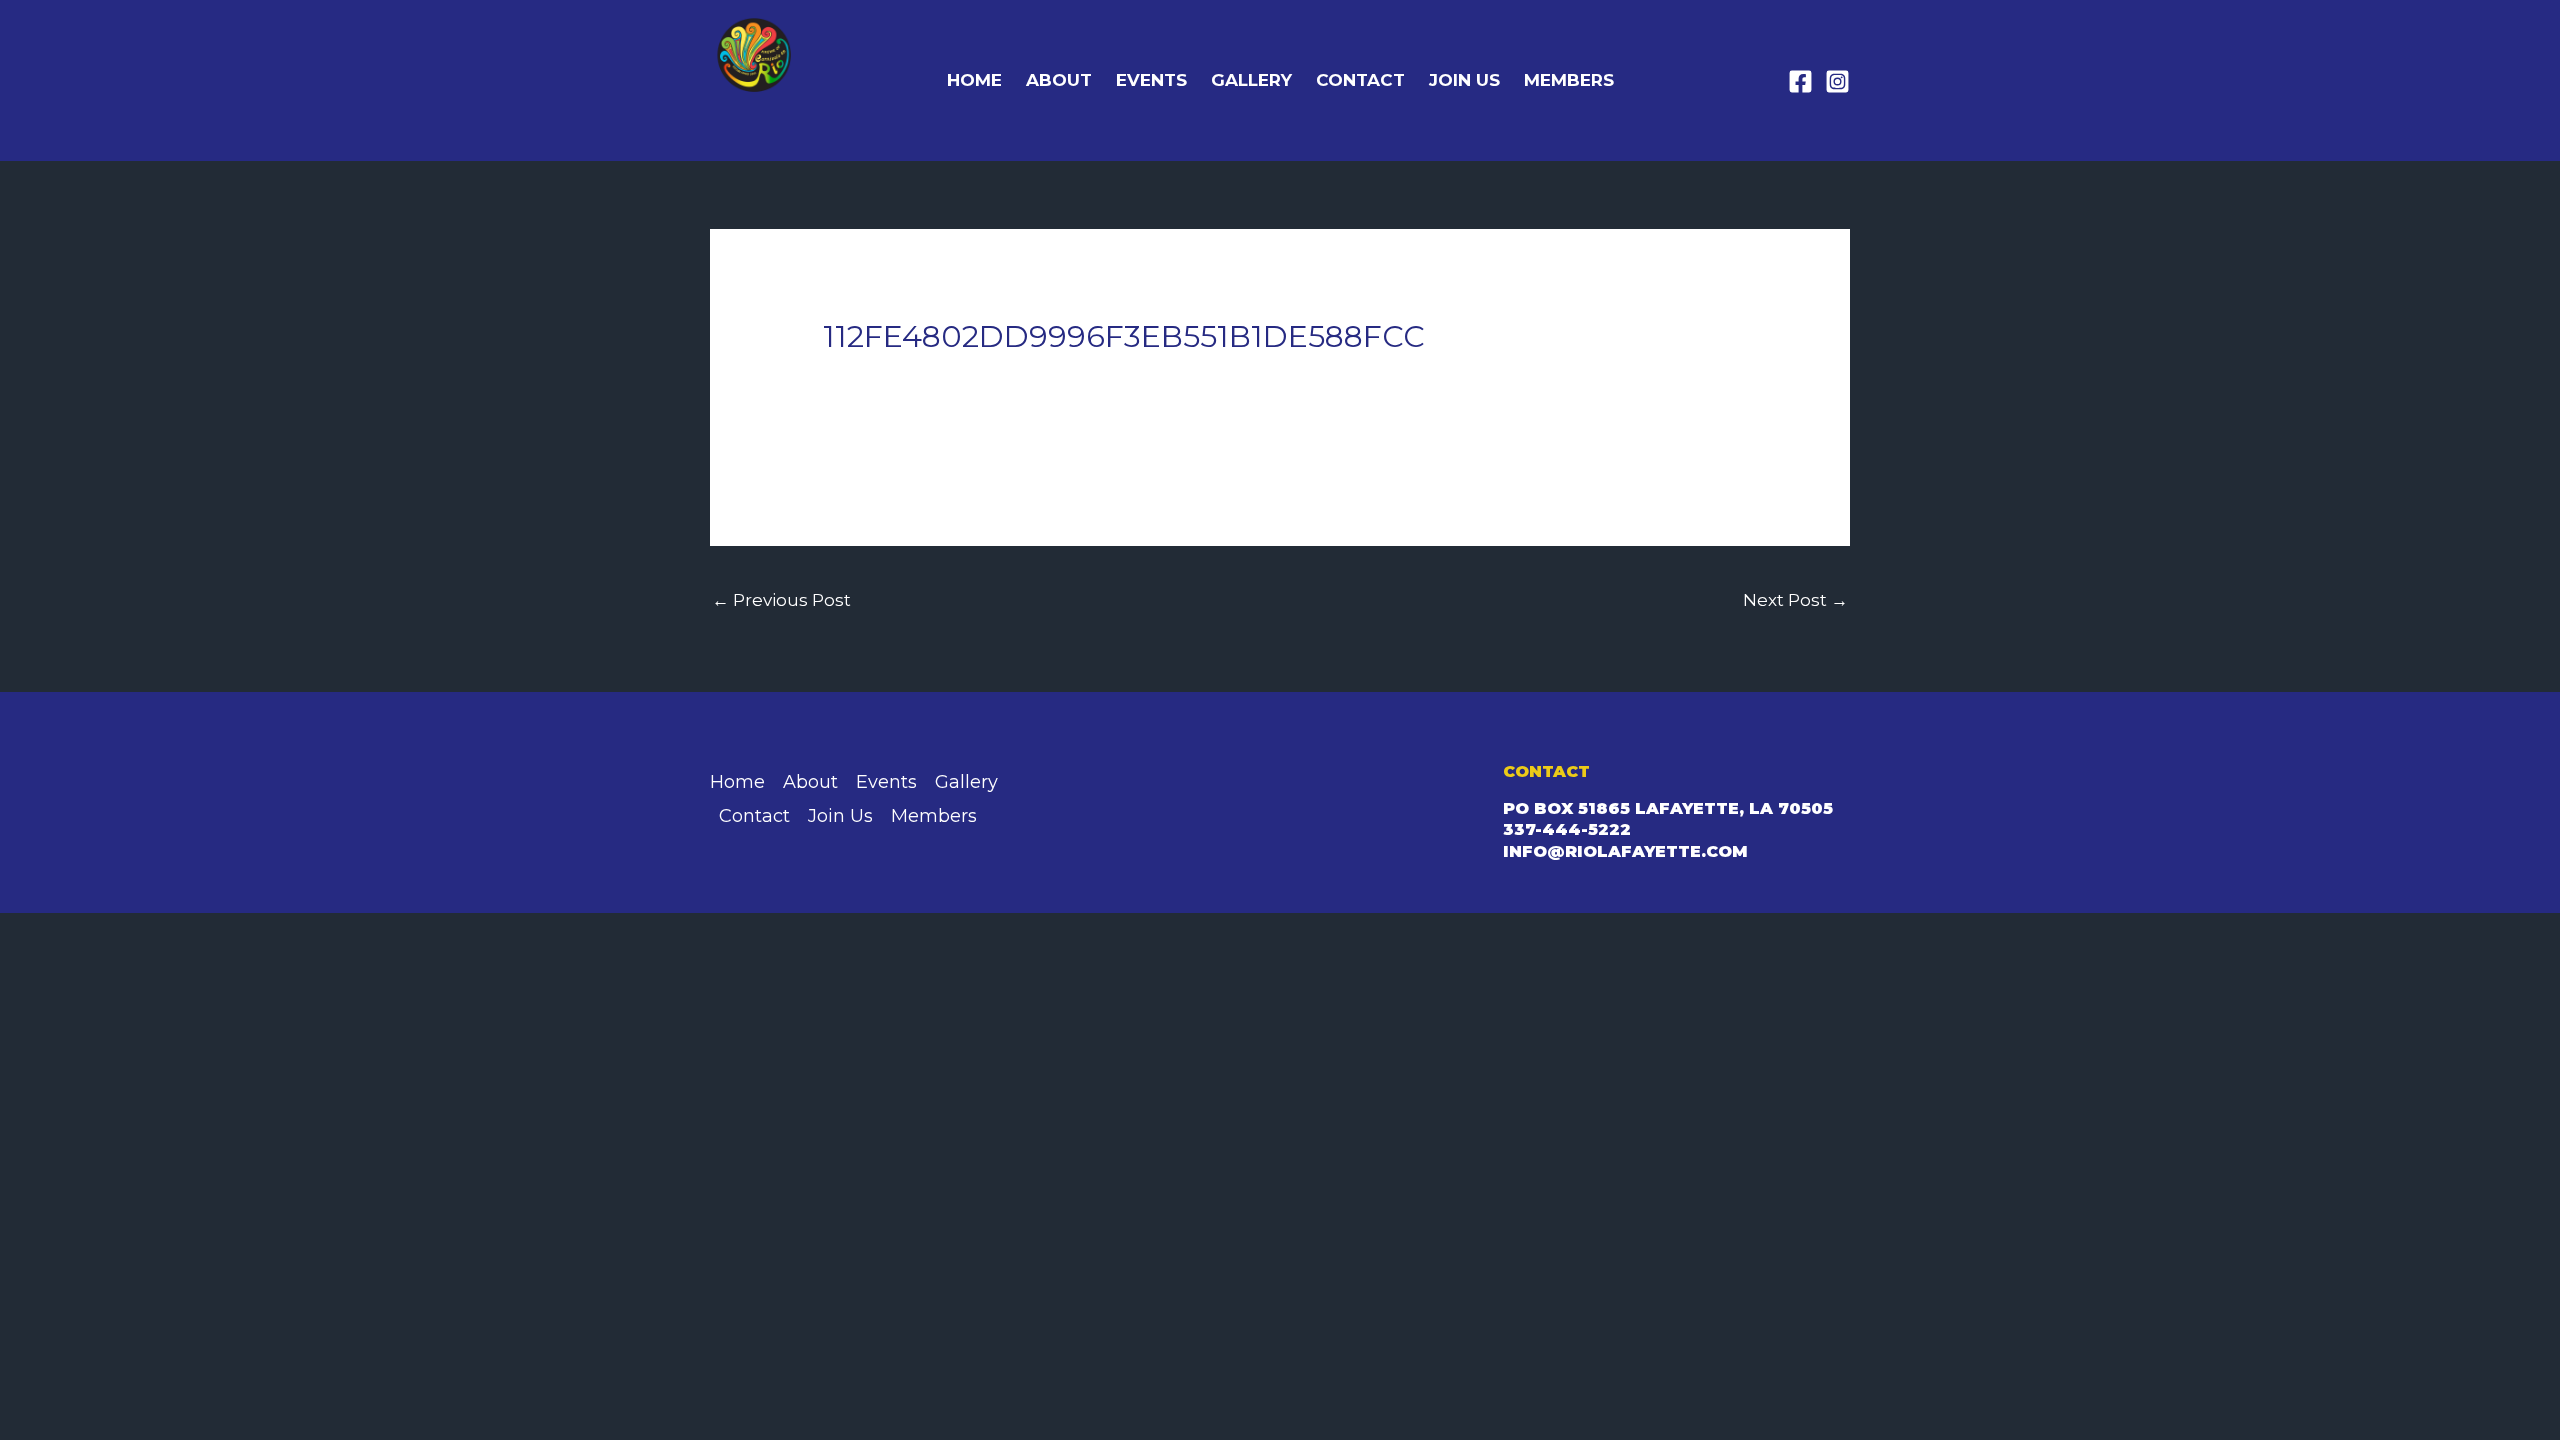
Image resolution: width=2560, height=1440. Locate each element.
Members (1569, 80)
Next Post (1795, 600)
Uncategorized (898, 377)
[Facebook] (1800, 81)
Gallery (1251, 80)
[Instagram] (1837, 81)
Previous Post (781, 600)
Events (1151, 80)
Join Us (1464, 80)
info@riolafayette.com (1625, 851)
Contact (1360, 80)
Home (974, 80)
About (1059, 80)
